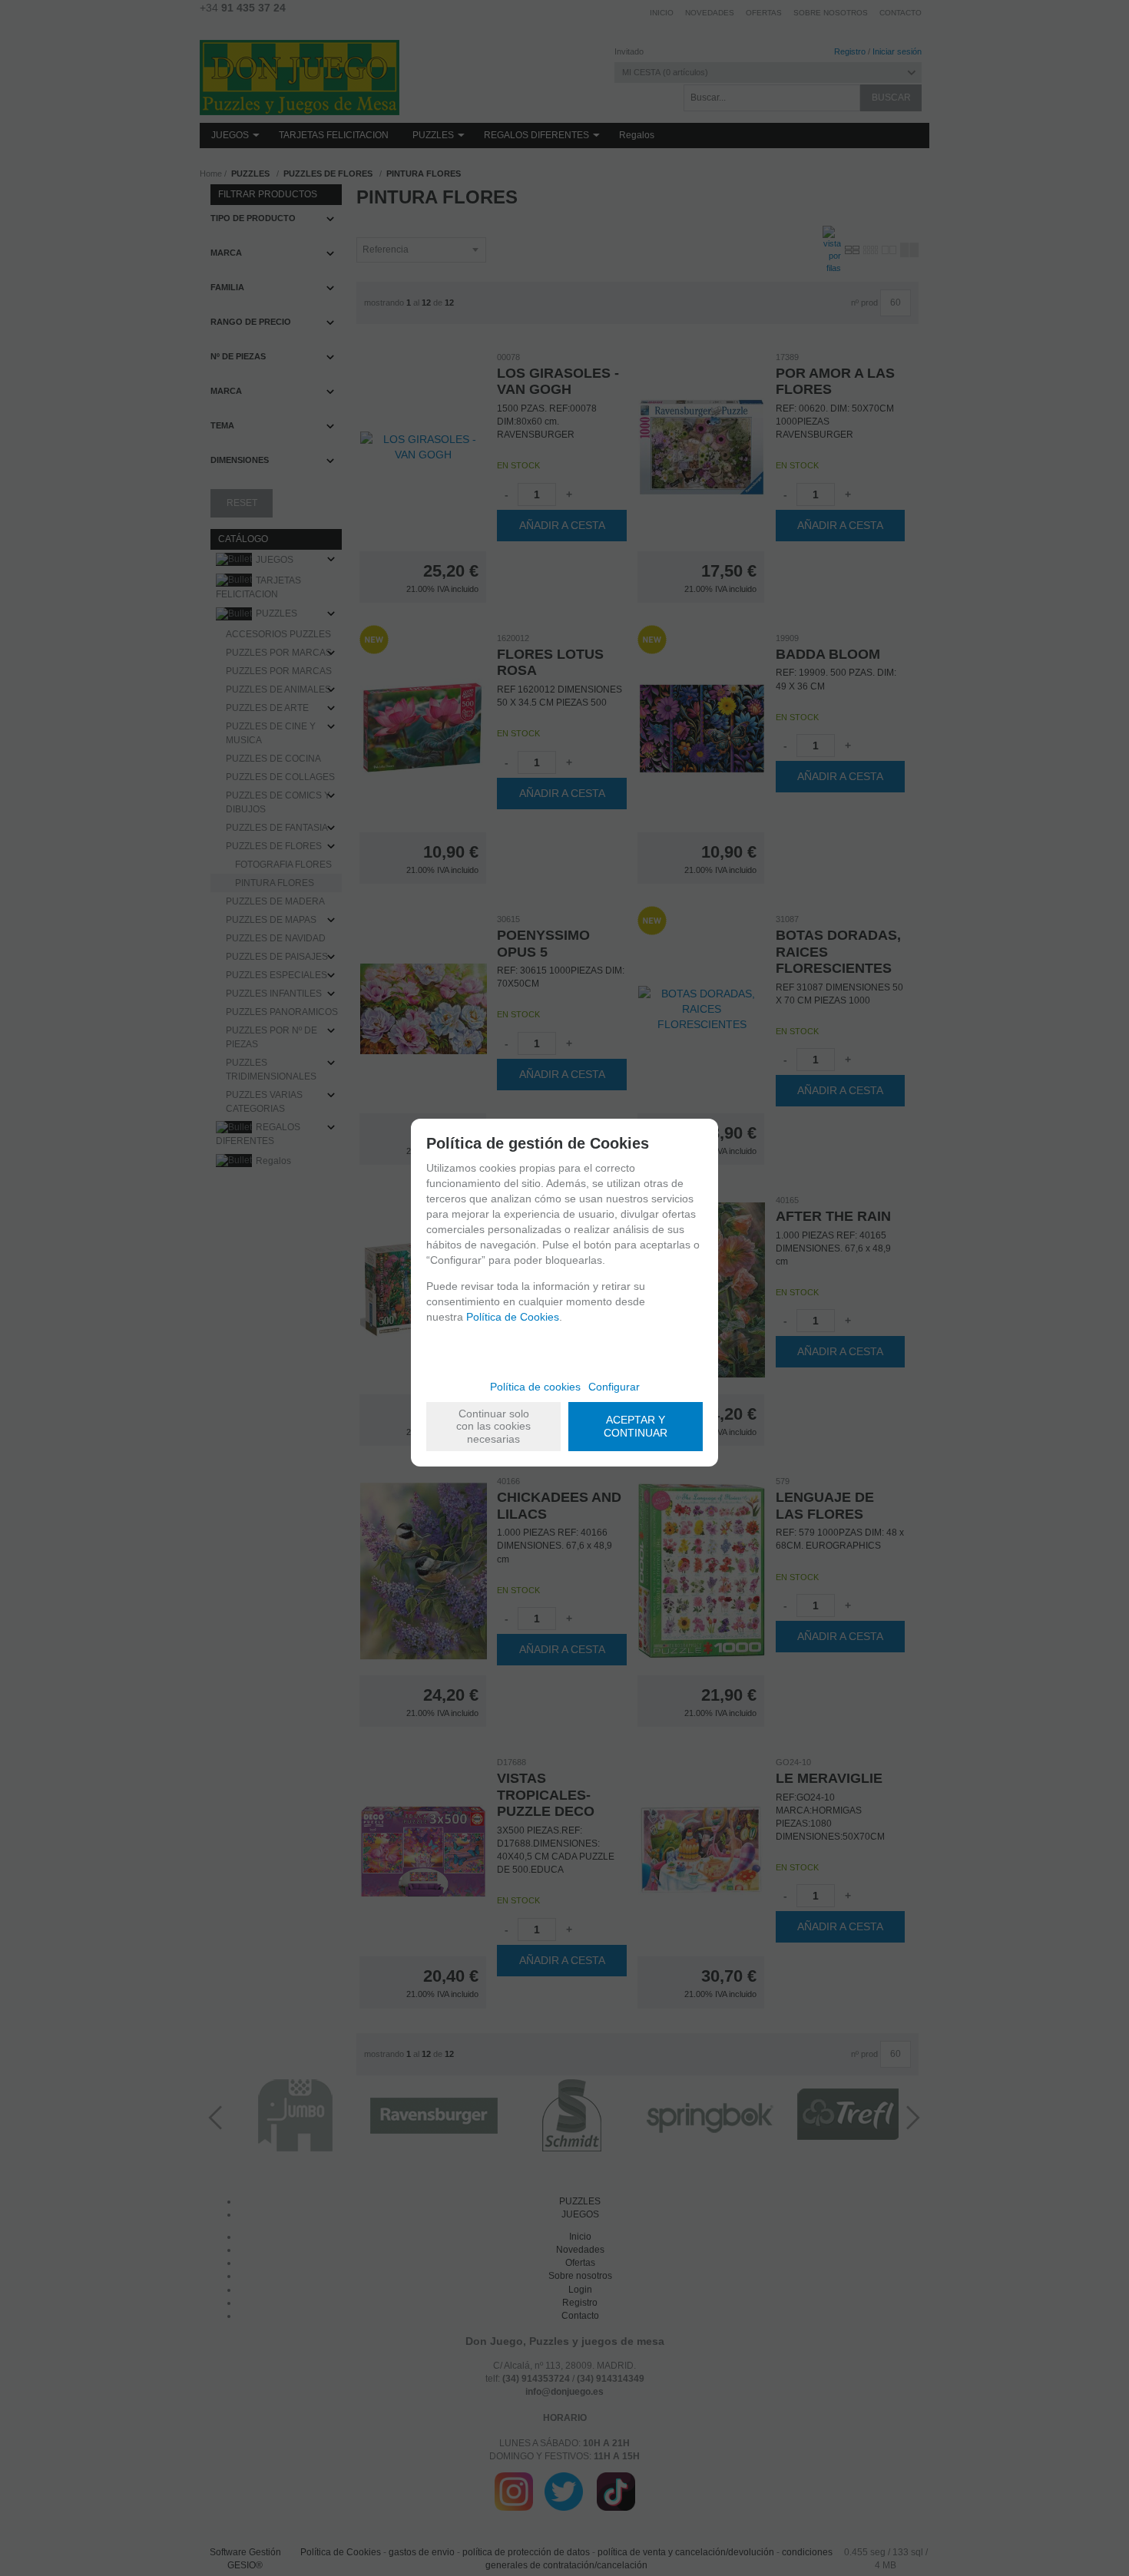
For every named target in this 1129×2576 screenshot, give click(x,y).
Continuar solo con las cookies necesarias (493, 1427)
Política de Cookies (513, 1317)
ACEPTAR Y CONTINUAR (636, 1426)
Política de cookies (535, 1387)
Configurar (614, 1387)
